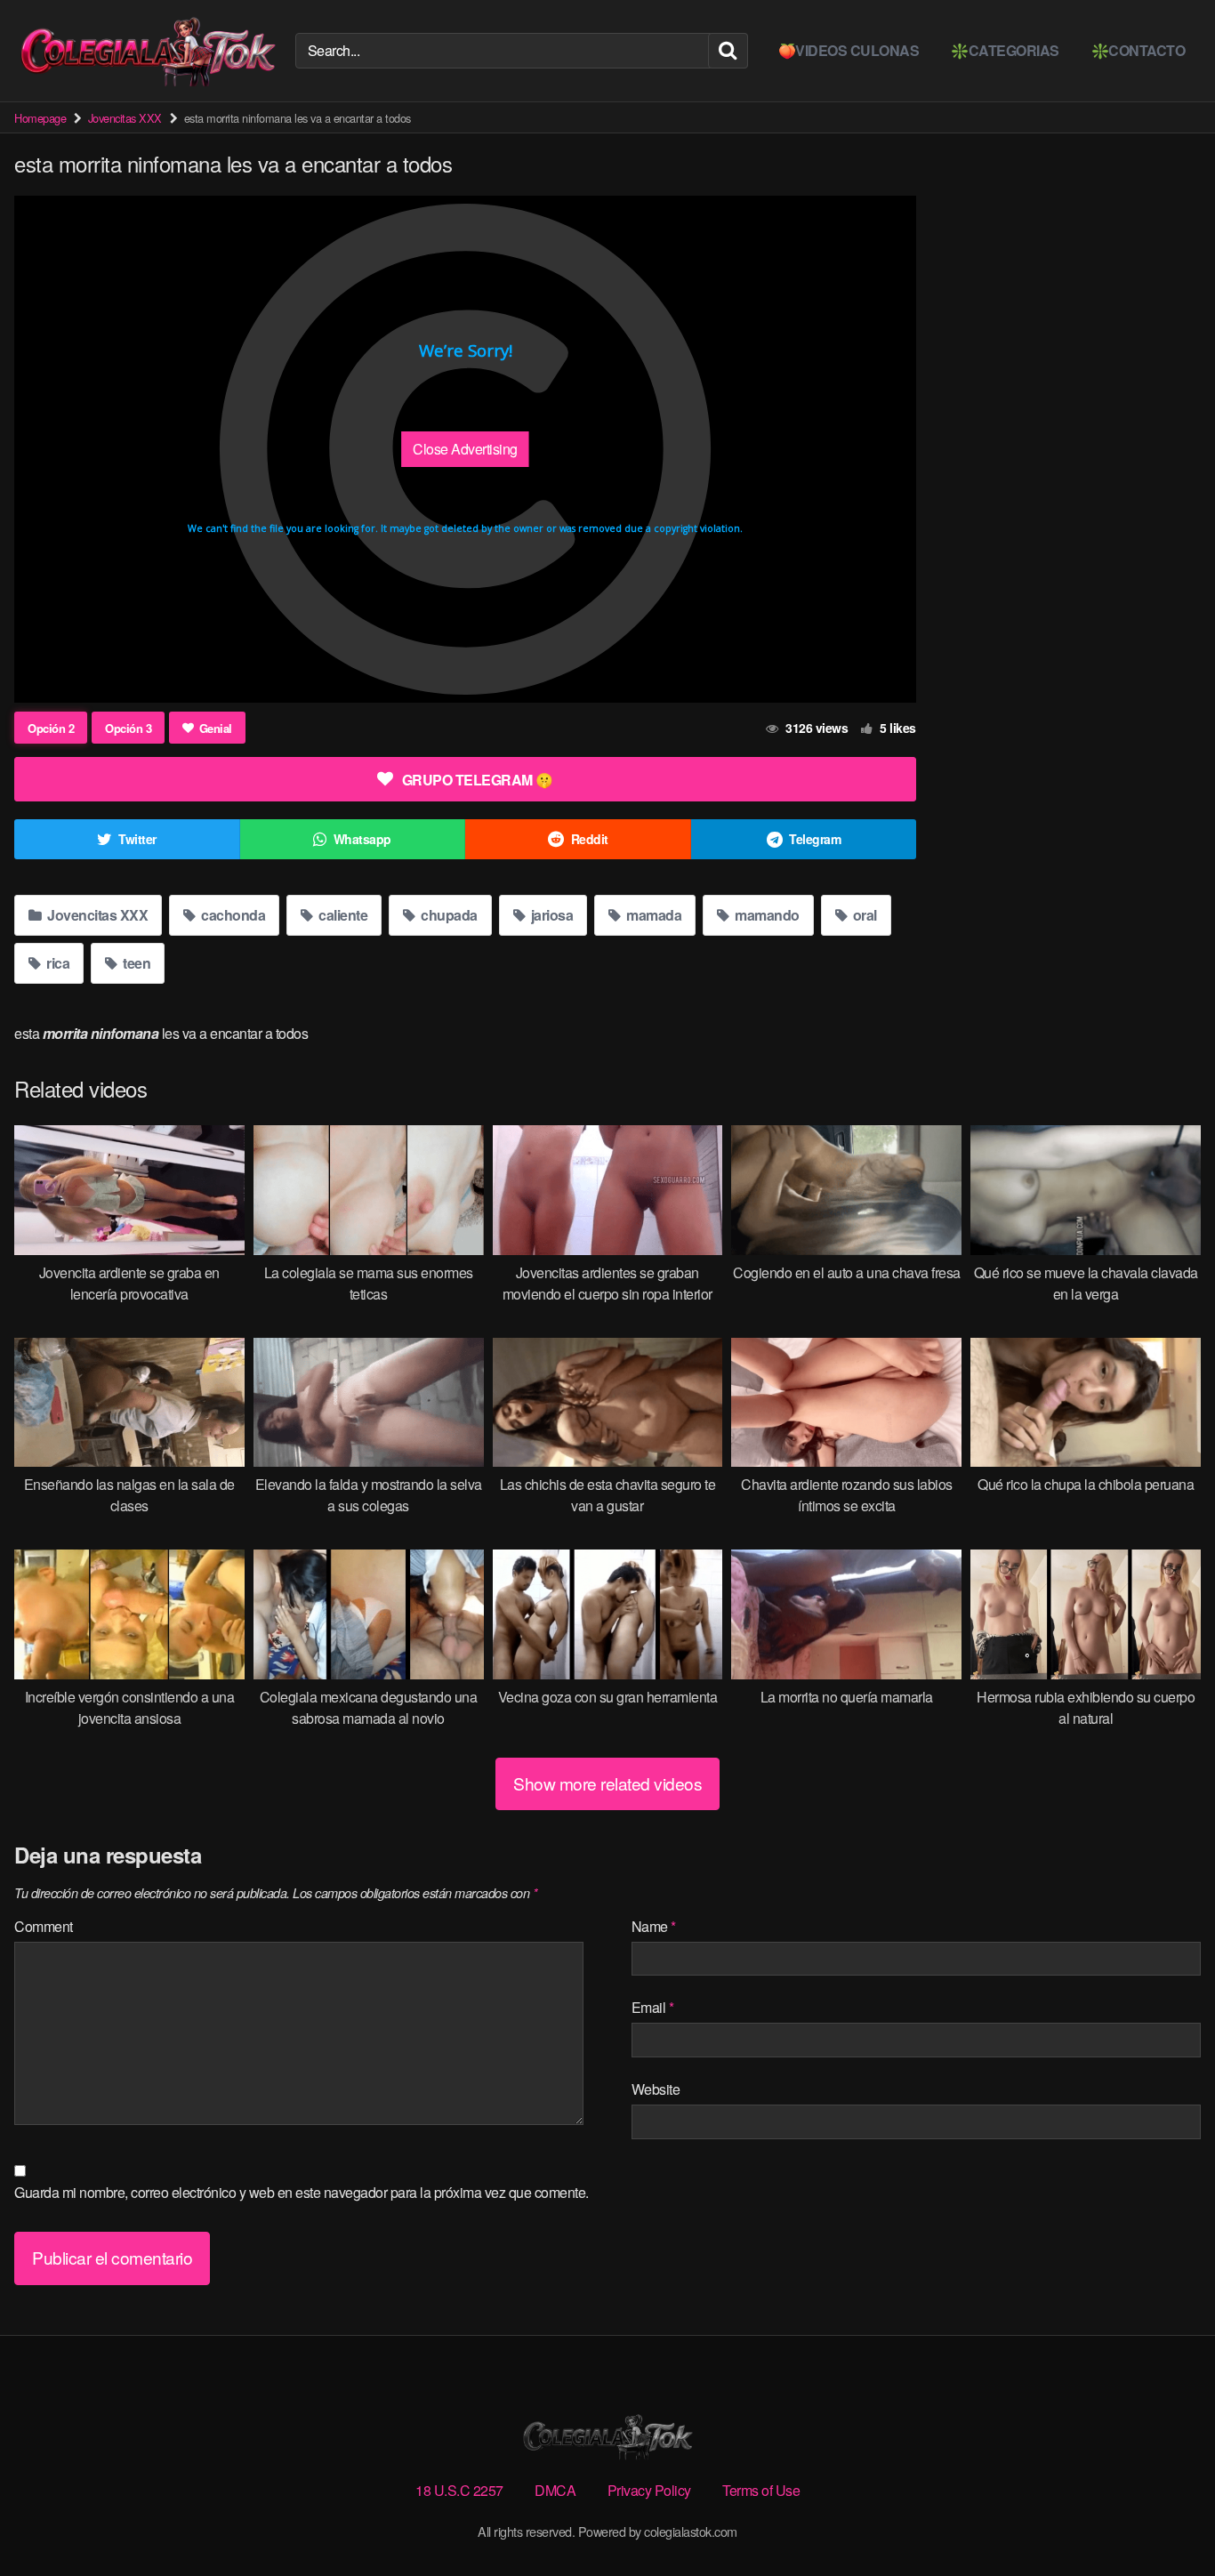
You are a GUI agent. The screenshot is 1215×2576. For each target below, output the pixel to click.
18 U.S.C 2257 (459, 2490)
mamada (653, 915)
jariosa (550, 915)
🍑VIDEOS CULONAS (849, 50)
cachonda (232, 915)
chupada (448, 915)
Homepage (40, 118)
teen (136, 963)
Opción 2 (51, 728)
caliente (342, 915)
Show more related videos (607, 1783)
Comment (44, 1926)
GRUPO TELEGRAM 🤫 (478, 780)
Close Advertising (465, 449)
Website (656, 2089)
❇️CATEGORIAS (1005, 50)
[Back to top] (1166, 2519)
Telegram (815, 839)
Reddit (590, 839)
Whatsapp (362, 839)
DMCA (555, 2490)
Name (654, 1926)
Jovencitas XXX (125, 118)
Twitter (137, 839)
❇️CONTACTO (1139, 50)
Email (653, 2007)
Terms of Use (761, 2490)
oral (863, 915)
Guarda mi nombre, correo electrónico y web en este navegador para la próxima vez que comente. (302, 2192)
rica (57, 963)
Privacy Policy (649, 2490)
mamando (766, 915)
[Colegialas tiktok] (148, 51)
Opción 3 (128, 728)
